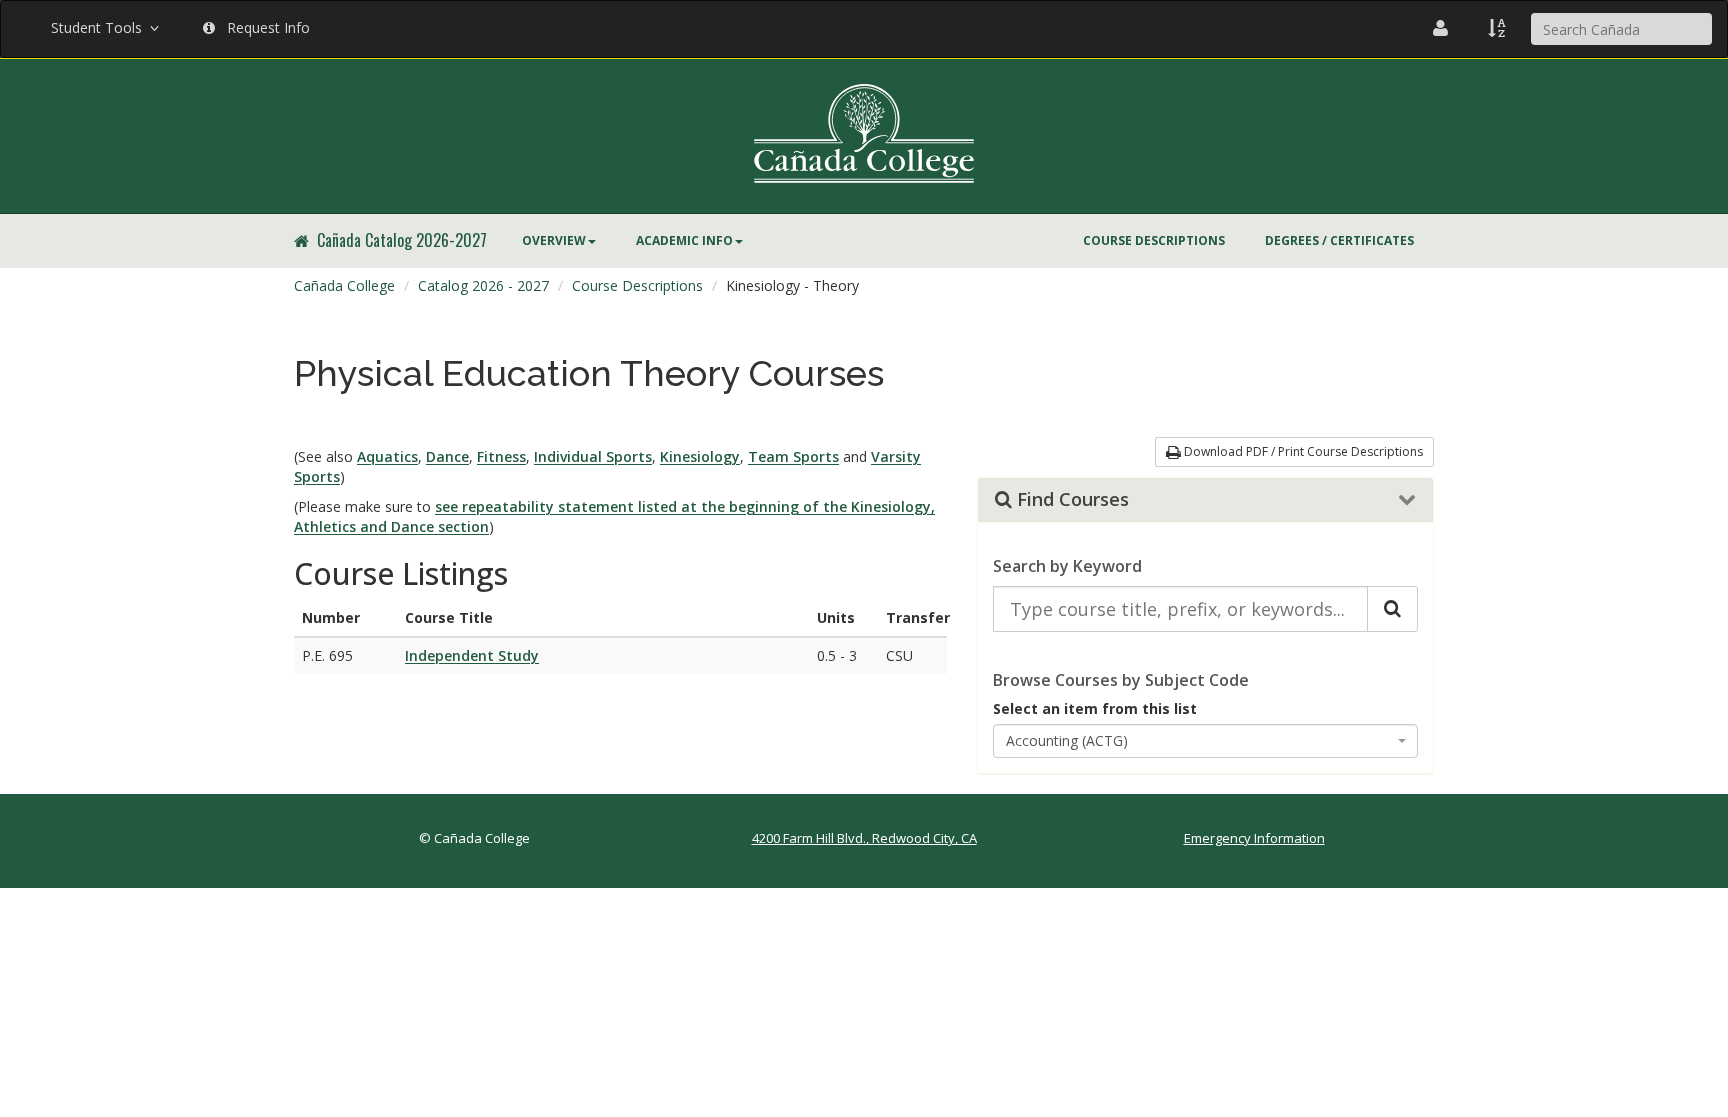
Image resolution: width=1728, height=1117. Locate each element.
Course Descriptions (1154, 240)
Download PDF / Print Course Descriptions (1302, 451)
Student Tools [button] (100, 27)
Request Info (264, 27)
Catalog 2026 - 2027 (483, 285)
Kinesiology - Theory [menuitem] (792, 285)
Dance (447, 456)
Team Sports (793, 456)
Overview (554, 240)
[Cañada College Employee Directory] (1440, 28)
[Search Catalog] (1392, 609)
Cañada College (344, 285)
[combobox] (1206, 741)
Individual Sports (593, 456)
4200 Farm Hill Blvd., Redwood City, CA (864, 838)
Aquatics (387, 456)
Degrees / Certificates (1339, 240)
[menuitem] (559, 241)
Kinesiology (700, 456)
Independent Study (472, 655)
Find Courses (1070, 500)
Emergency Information (1254, 838)
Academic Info (684, 240)
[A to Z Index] (1497, 28)
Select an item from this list (1095, 708)
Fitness (501, 456)
